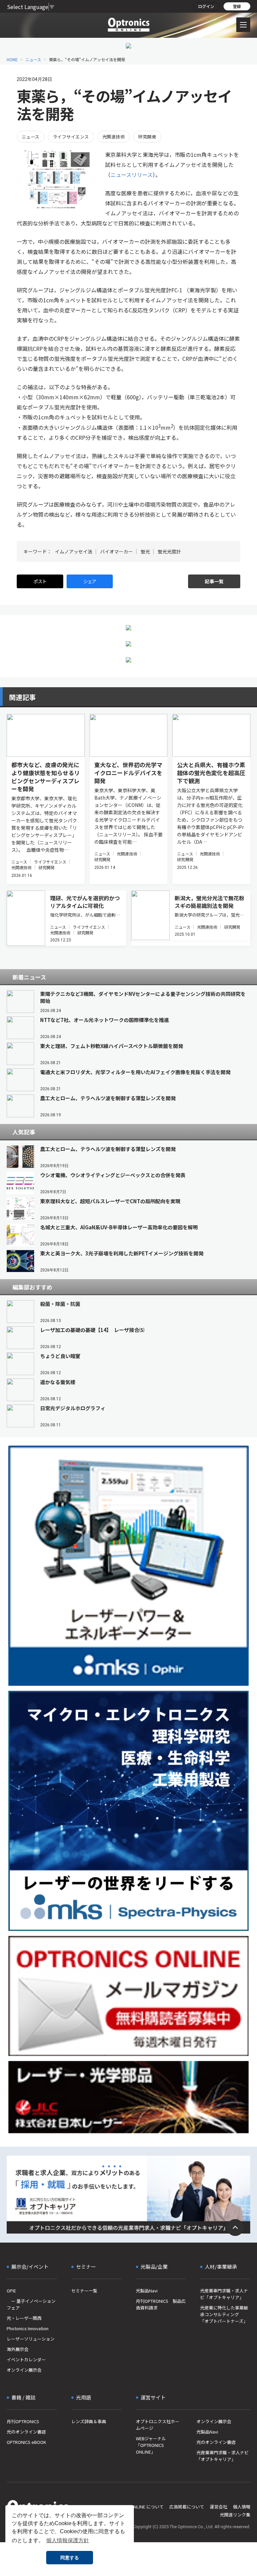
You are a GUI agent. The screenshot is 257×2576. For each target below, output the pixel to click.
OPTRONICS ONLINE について (135, 2507)
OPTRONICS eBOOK (26, 2442)
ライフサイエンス (71, 137)
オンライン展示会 (24, 2370)
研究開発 (147, 137)
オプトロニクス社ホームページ (158, 2425)
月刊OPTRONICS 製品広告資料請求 (161, 2304)
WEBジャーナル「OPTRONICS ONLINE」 (151, 2445)
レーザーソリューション (31, 2339)
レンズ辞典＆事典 (89, 2421)
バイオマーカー (116, 551)
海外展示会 (18, 2349)
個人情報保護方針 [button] (68, 2540)
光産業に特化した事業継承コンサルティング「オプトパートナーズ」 (224, 2314)
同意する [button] (70, 2558)
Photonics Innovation (28, 2328)
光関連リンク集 (235, 2515)
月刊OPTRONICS (23, 2421)
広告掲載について (187, 2507)
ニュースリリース (132, 175)
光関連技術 (114, 137)
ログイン (206, 6)
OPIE (11, 2291)
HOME (12, 59)
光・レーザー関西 (24, 2318)
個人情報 (242, 2507)
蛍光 (145, 551)
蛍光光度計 (169, 551)
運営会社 (219, 2507)
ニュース (33, 59)
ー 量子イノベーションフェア (31, 2304)
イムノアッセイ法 (74, 551)
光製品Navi (147, 2291)
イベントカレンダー (26, 2359)
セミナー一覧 (84, 2291)
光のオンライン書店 (26, 2432)
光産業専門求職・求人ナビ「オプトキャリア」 (224, 2294)
